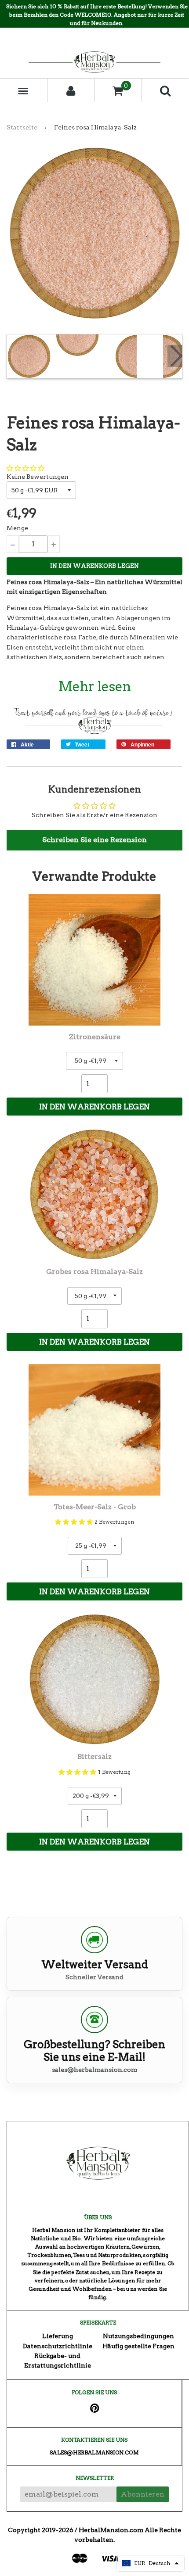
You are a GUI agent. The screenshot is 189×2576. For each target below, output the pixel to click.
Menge (17, 528)
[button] (25, 468)
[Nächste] (175, 356)
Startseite (22, 127)
